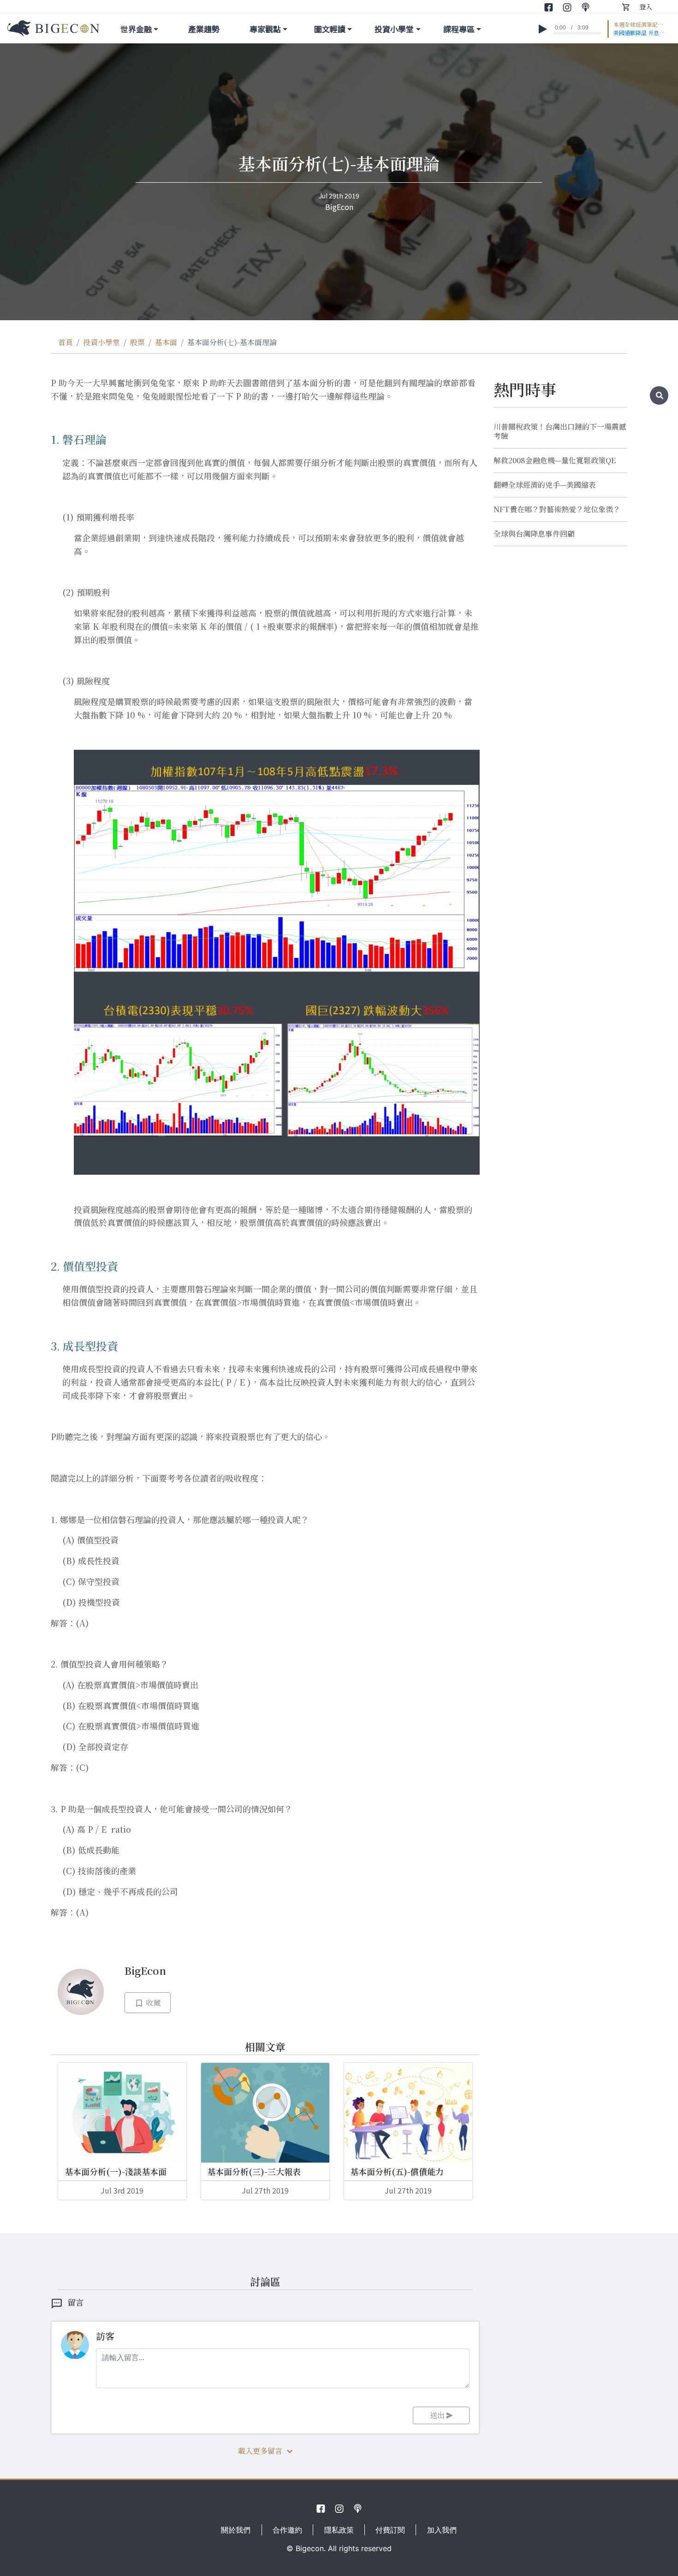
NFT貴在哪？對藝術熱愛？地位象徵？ (557, 509)
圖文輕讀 (330, 29)
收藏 (152, 2003)
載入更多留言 (260, 2451)
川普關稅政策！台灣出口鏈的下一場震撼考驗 (560, 431)
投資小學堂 (394, 29)
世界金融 (136, 29)
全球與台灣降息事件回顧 (534, 534)
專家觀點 (265, 29)
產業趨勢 (204, 29)
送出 (438, 2415)
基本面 (166, 342)
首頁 (65, 342)
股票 (137, 342)
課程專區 (459, 29)
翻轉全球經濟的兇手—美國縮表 (545, 485)
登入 (646, 6)
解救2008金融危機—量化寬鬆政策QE (555, 460)
